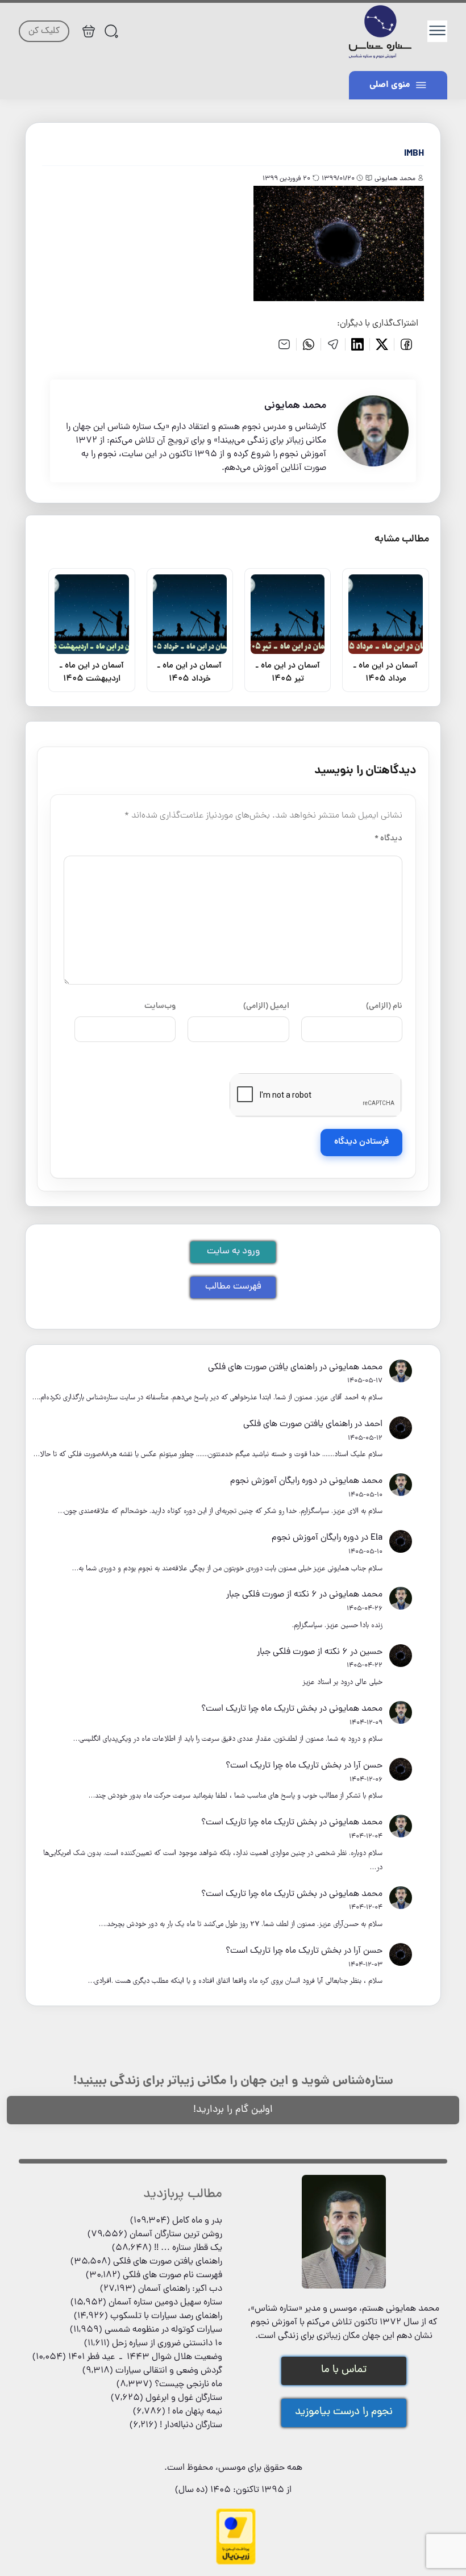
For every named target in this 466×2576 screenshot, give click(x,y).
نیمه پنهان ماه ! (195, 2412)
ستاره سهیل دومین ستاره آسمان (165, 2303)
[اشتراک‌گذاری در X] (382, 344)
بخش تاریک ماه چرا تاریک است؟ (259, 1709)
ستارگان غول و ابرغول (184, 2398)
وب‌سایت (160, 1006)
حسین (371, 1652)
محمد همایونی (356, 1368)
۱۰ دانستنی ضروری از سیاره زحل (167, 2344)
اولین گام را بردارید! (233, 2110)
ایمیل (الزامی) (266, 1006)
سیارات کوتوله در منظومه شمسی (163, 2330)
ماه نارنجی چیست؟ (188, 2385)
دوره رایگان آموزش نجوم (274, 1481)
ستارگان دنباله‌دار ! (191, 2425)
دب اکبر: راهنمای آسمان (180, 2289)
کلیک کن (44, 31)
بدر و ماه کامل (197, 2221)
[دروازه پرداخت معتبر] (236, 2563)
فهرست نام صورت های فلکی (172, 2275)
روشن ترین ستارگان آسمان (176, 2235)
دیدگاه (388, 839)
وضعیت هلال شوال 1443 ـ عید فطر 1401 (145, 2357)
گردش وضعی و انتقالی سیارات (169, 2371)
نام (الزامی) (384, 1006)
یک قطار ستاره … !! (188, 2248)
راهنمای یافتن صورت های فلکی (263, 1368)
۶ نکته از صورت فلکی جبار (272, 1595)
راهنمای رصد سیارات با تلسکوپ (166, 2316)
